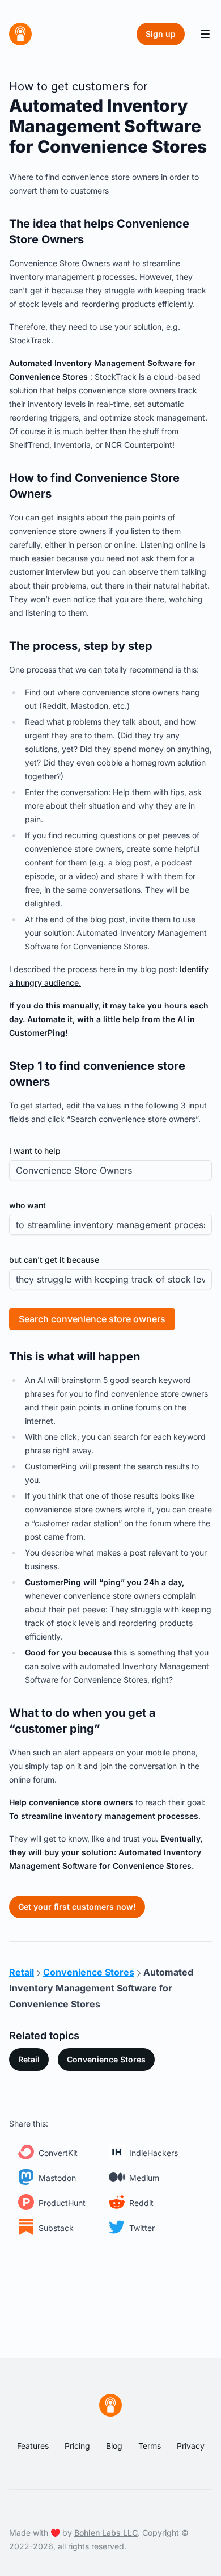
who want (27, 1205)
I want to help (35, 1151)
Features (33, 2446)
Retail (29, 2059)
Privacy (191, 2446)
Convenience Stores (106, 2059)
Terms (150, 2446)
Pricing (77, 2446)
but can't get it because (54, 1260)
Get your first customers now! (77, 1907)
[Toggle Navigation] (205, 34)
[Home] (20, 34)
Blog (114, 2446)
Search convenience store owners (92, 1319)
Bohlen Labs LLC (106, 2533)
